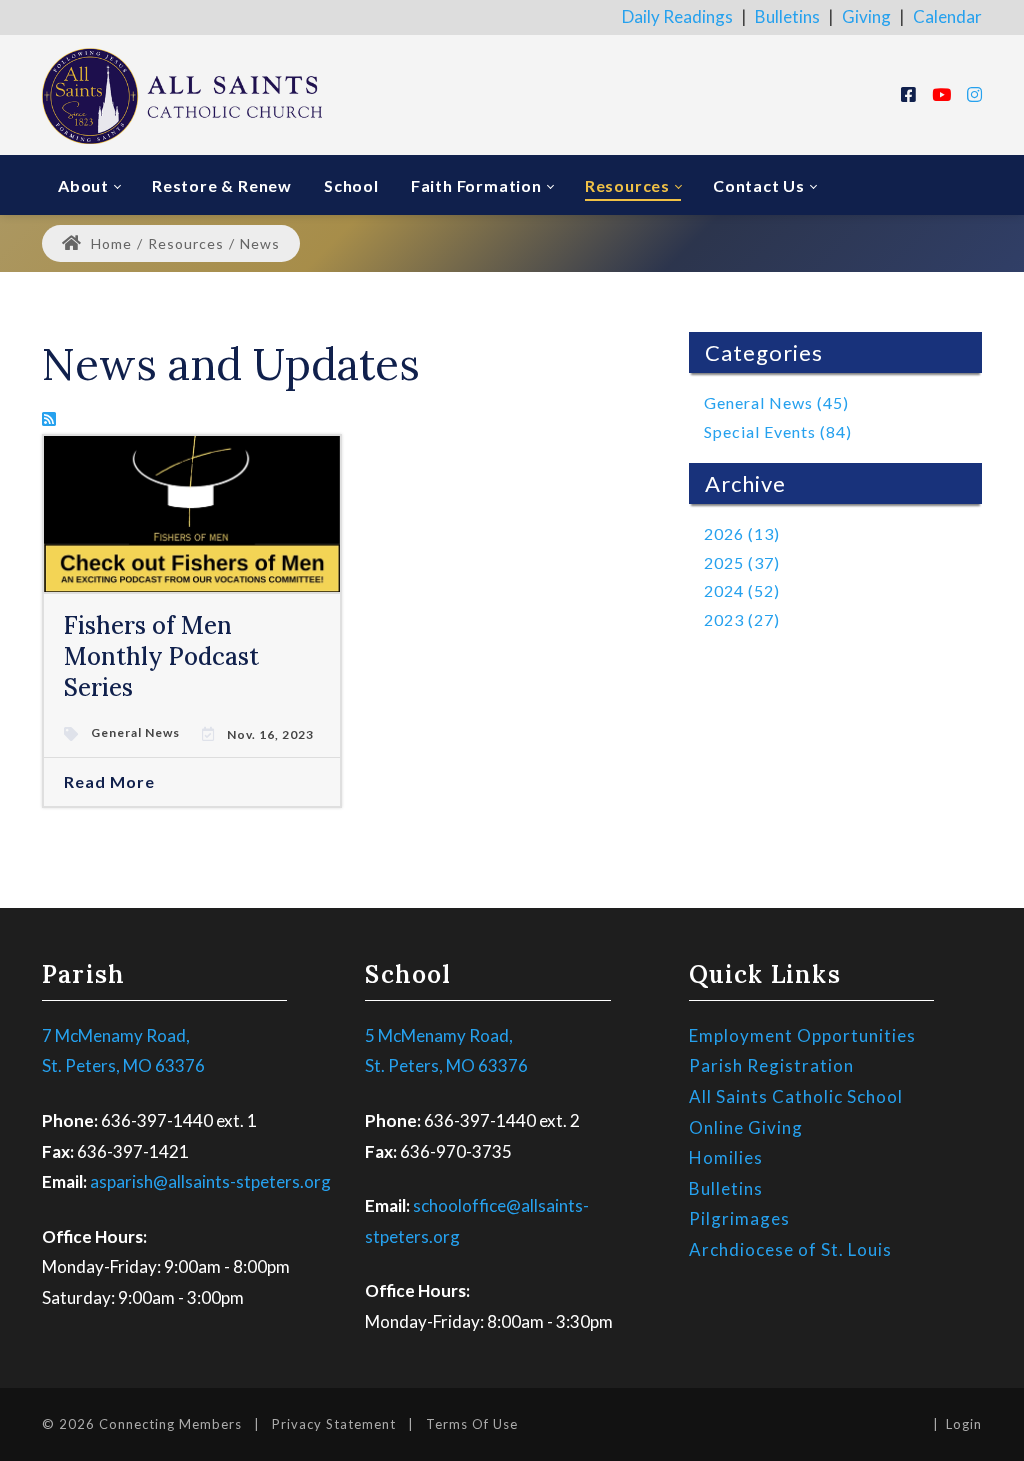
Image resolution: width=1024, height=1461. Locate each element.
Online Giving (746, 1127)
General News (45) (776, 402)
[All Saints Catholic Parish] (182, 94)
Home (109, 243)
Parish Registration (771, 1065)
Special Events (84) (778, 431)
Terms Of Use (472, 1424)
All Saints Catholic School (796, 1096)
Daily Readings (677, 16)
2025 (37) (742, 562)
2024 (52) (742, 590)
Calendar (947, 16)
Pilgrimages (739, 1218)
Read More (109, 781)
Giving (866, 16)
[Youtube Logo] (941, 94)
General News (135, 733)
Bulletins (787, 16)
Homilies (726, 1157)
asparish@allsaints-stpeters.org (210, 1181)
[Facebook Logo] (908, 94)
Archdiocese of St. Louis (790, 1249)
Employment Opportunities (802, 1035)
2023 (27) (742, 619)
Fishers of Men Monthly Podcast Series (161, 656)
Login (964, 1424)
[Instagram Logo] (974, 94)
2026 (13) (742, 533)
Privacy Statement (334, 1424)
